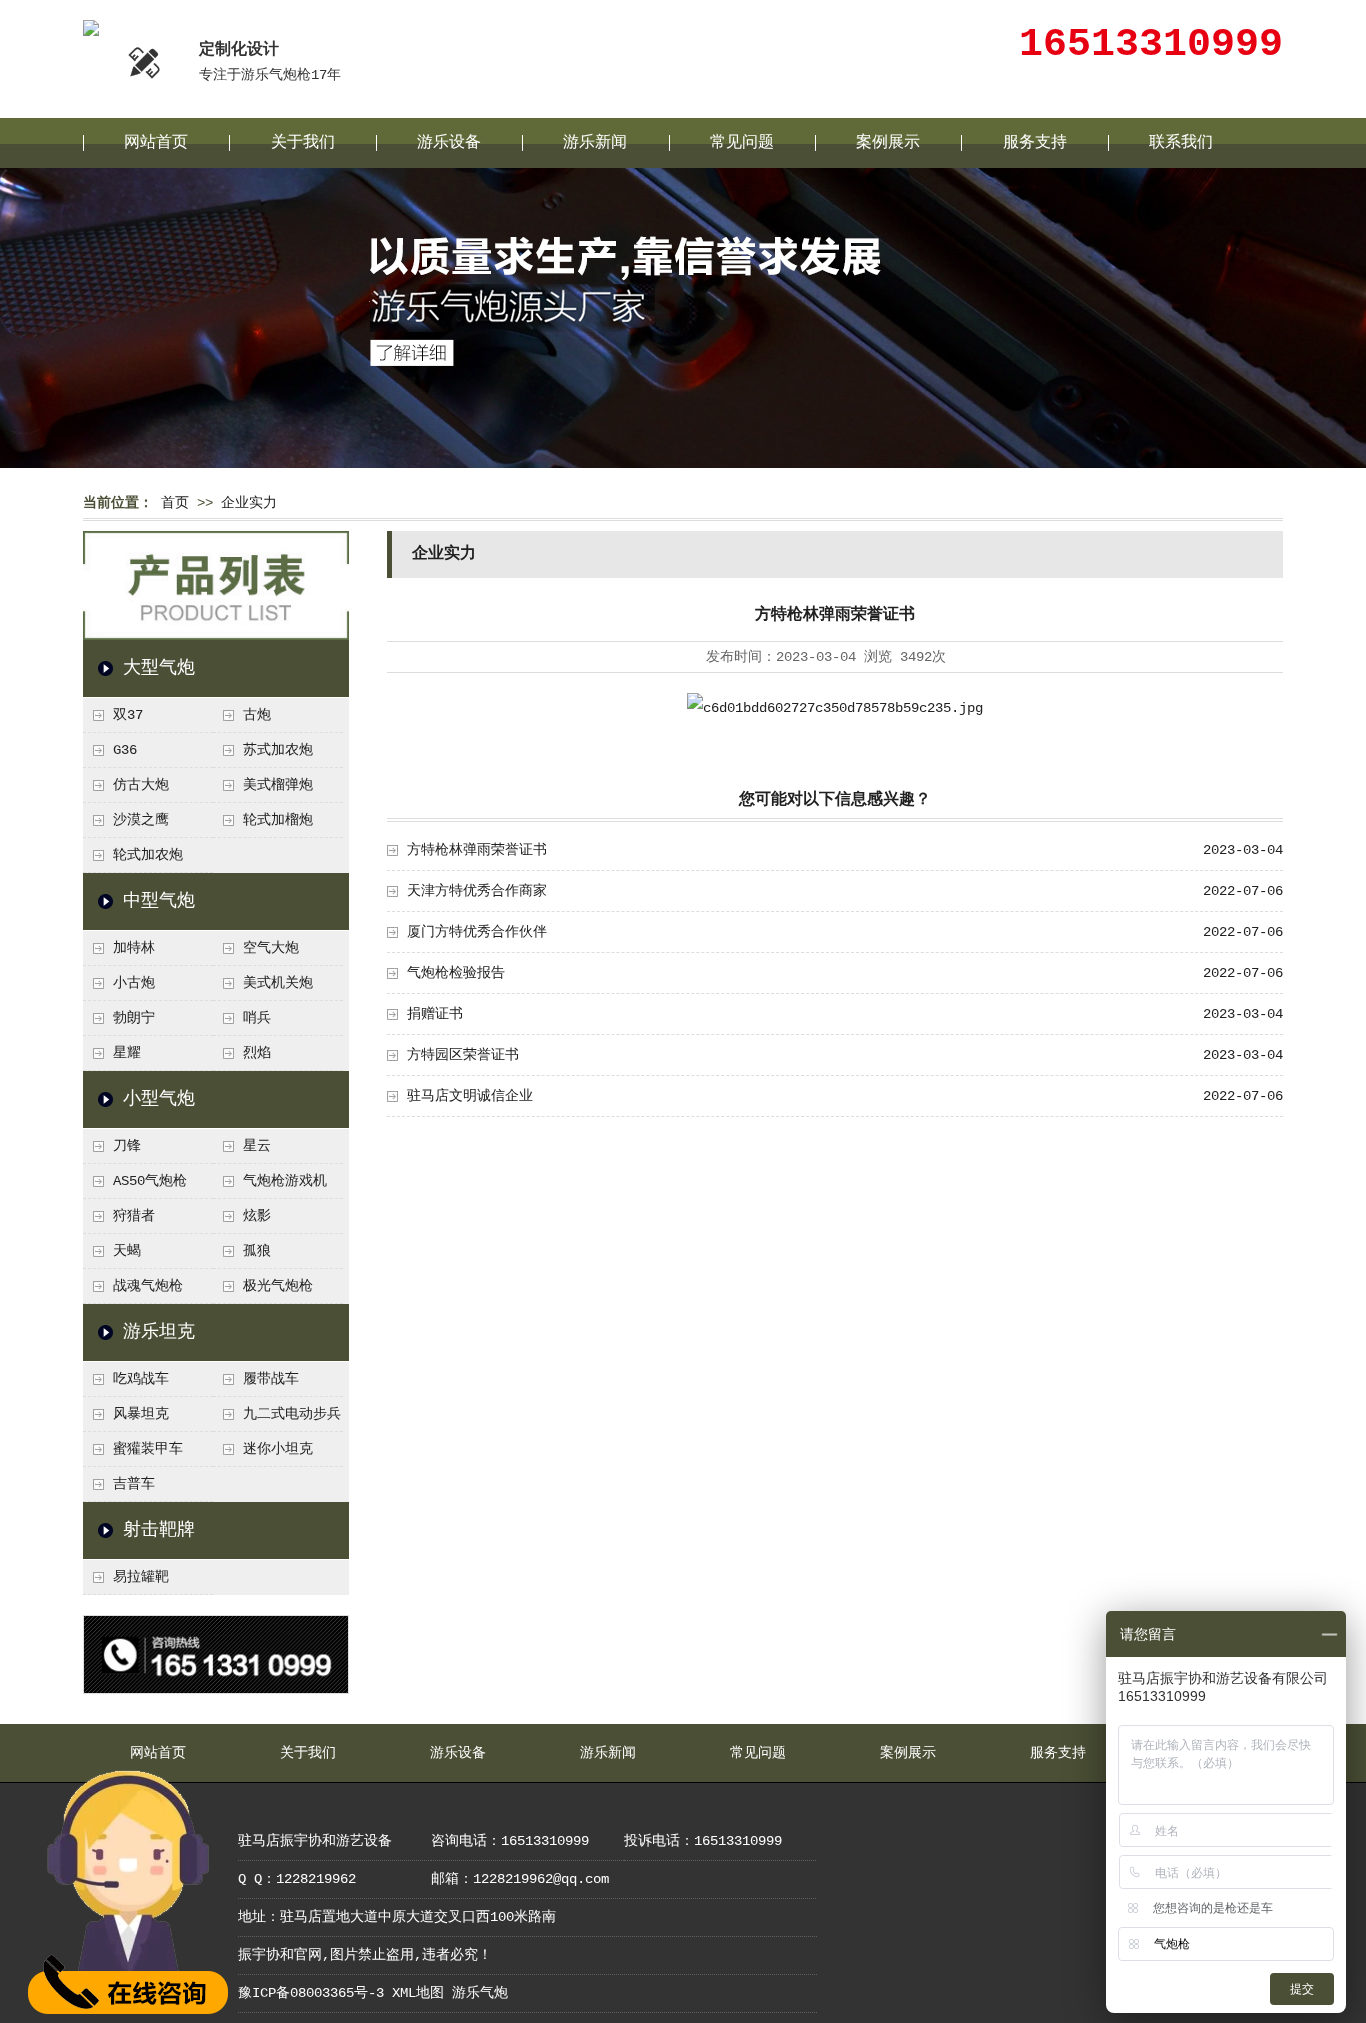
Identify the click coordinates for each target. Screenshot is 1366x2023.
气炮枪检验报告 (456, 973)
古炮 (257, 715)
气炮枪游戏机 (285, 1181)
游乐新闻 (595, 143)
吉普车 (134, 1484)
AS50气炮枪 (150, 1181)
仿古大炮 (141, 785)
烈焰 (257, 1053)
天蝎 (127, 1251)
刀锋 (127, 1146)
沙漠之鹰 (141, 820)
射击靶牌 (159, 1530)
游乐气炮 (480, 1993)
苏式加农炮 (278, 750)
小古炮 (134, 983)
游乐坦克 (159, 1332)
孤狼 (257, 1251)
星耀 (127, 1053)
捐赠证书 (435, 1014)
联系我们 (1181, 143)
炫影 (257, 1216)
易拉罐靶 (141, 1577)
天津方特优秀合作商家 (477, 891)
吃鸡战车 (141, 1379)
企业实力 (249, 503)
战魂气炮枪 (148, 1286)
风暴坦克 (141, 1414)
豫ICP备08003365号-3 (311, 1993)
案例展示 (888, 143)
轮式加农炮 (148, 855)
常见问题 (742, 143)
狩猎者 (134, 1216)
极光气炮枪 (278, 1286)
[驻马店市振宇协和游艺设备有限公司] (91, 28)
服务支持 (1035, 143)
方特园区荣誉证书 (463, 1055)
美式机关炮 (278, 983)
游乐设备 (449, 143)
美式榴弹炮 (278, 785)
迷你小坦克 (278, 1449)
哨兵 (257, 1018)
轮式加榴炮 (278, 820)
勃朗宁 (134, 1018)
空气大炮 (271, 948)
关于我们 (303, 143)
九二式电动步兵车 (277, 1419)
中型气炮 (159, 901)
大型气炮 (159, 668)
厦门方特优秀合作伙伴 (477, 932)
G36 (125, 750)
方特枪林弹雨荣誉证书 (477, 850)
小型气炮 (159, 1099)
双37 (128, 715)
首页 (175, 503)
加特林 (134, 948)
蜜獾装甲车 (148, 1449)
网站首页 (156, 143)
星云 (257, 1146)
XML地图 (418, 1993)
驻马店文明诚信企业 (470, 1096)
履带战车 (271, 1379)
